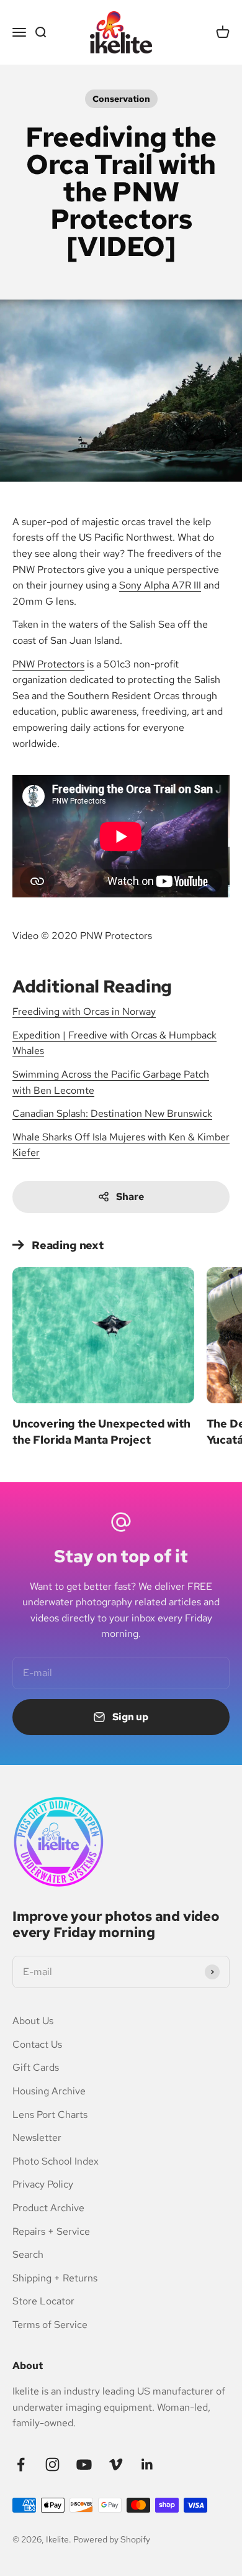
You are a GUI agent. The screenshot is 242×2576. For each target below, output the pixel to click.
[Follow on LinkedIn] (147, 2464)
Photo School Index (56, 2161)
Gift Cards (36, 2067)
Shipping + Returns (55, 2278)
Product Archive (48, 2208)
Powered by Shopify (112, 2539)
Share (130, 1197)
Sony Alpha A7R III (160, 585)
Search (28, 2254)
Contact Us (37, 2044)
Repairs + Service (51, 2231)
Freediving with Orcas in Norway (84, 1011)
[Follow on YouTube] (84, 2464)
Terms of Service (50, 2325)
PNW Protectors (48, 664)
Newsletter (37, 2138)
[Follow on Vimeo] (116, 2464)
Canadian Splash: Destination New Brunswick (112, 1113)
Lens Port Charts (50, 2115)
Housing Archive (49, 2091)
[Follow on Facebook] (21, 2464)
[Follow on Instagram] (52, 2464)
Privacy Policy (43, 2184)
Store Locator (43, 2301)
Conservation (121, 99)
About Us (33, 2021)
